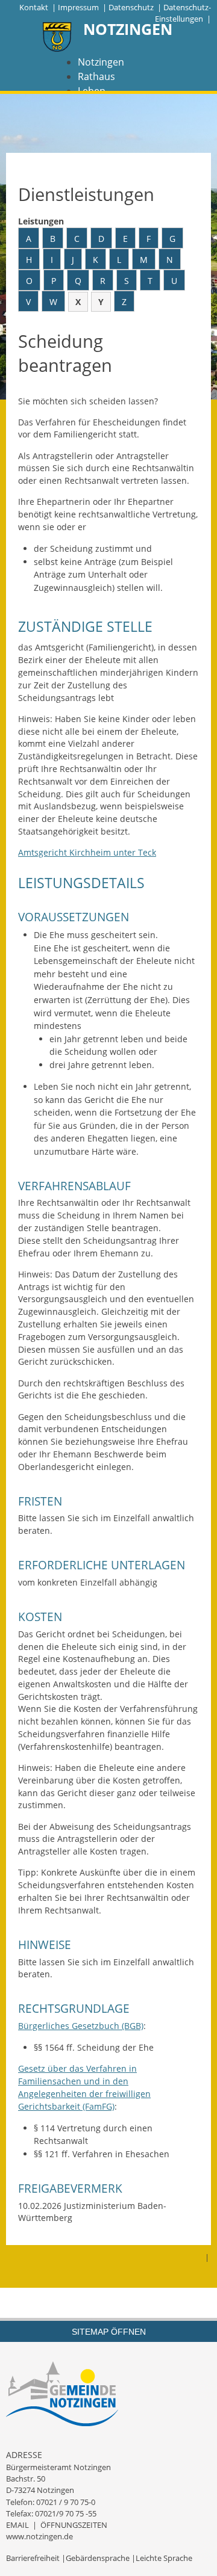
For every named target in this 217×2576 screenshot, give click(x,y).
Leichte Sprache (164, 2558)
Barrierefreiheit (33, 2558)
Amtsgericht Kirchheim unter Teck (87, 852)
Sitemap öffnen (109, 2332)
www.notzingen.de (39, 2536)
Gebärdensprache (98, 2558)
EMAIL (17, 2525)
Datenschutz (131, 7)
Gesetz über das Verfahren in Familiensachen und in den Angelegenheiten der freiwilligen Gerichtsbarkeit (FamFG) (84, 2087)
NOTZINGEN (128, 29)
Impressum (78, 7)
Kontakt (34, 7)
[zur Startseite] (57, 38)
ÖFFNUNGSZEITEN (74, 2525)
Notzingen (101, 62)
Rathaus (96, 76)
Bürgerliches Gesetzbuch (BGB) (81, 2026)
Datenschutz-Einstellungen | (183, 13)
